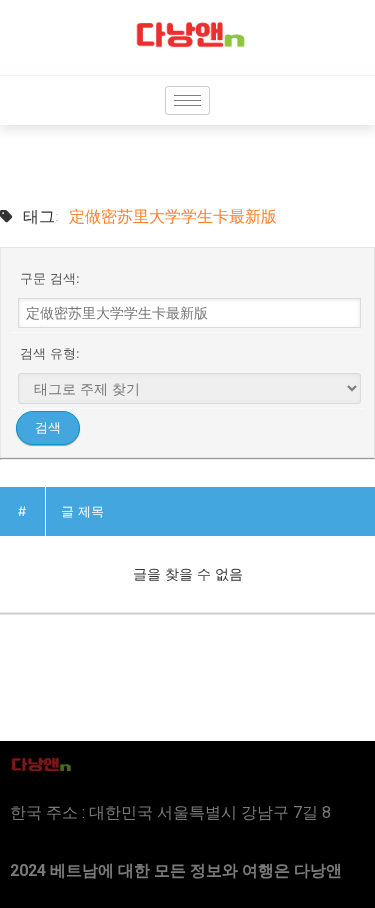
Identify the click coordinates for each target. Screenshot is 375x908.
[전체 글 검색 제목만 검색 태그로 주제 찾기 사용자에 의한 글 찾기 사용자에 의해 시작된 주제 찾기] (189, 389)
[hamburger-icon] (187, 100)
